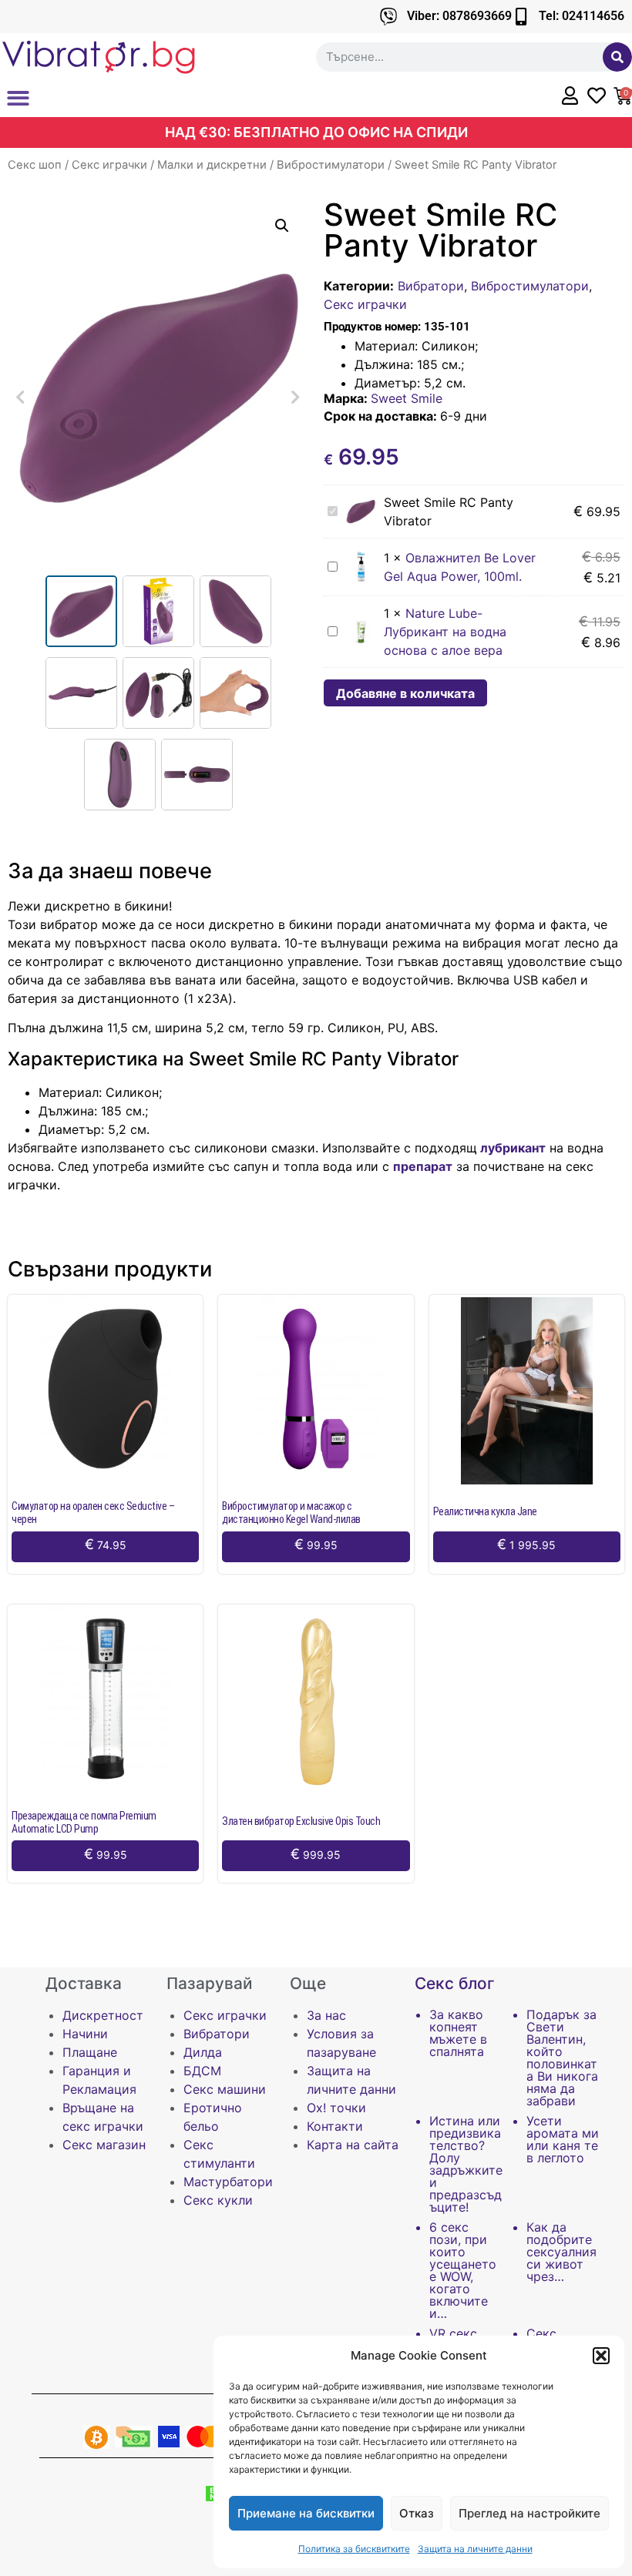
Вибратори (431, 286)
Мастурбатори (228, 2182)
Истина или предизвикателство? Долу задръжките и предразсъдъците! (466, 2164)
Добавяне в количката (405, 693)
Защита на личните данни (475, 2549)
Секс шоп (35, 165)
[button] (601, 2356)
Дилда (203, 2052)
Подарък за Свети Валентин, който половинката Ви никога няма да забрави (562, 2058)
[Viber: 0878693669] (389, 17)
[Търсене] (617, 57)
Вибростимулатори (331, 165)
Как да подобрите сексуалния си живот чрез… (561, 2252)
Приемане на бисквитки (306, 2513)
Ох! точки (336, 2108)
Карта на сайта (353, 2145)
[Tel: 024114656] (521, 17)
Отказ (417, 2513)
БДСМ (202, 2071)
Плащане (90, 2052)
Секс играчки (109, 165)
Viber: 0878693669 (459, 16)
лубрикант (511, 1148)
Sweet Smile (407, 398)
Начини (85, 2034)
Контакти (335, 2126)
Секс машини (225, 2089)
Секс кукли (218, 2200)
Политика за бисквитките (354, 2549)
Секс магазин (104, 2145)
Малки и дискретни (212, 165)
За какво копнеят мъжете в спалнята (458, 2033)
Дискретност (103, 2015)
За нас (326, 2015)
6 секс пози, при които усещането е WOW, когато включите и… (463, 2270)
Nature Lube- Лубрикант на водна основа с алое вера (445, 632)
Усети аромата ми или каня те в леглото (563, 2139)
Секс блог (455, 1983)
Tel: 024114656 (582, 16)
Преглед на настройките (529, 2513)
